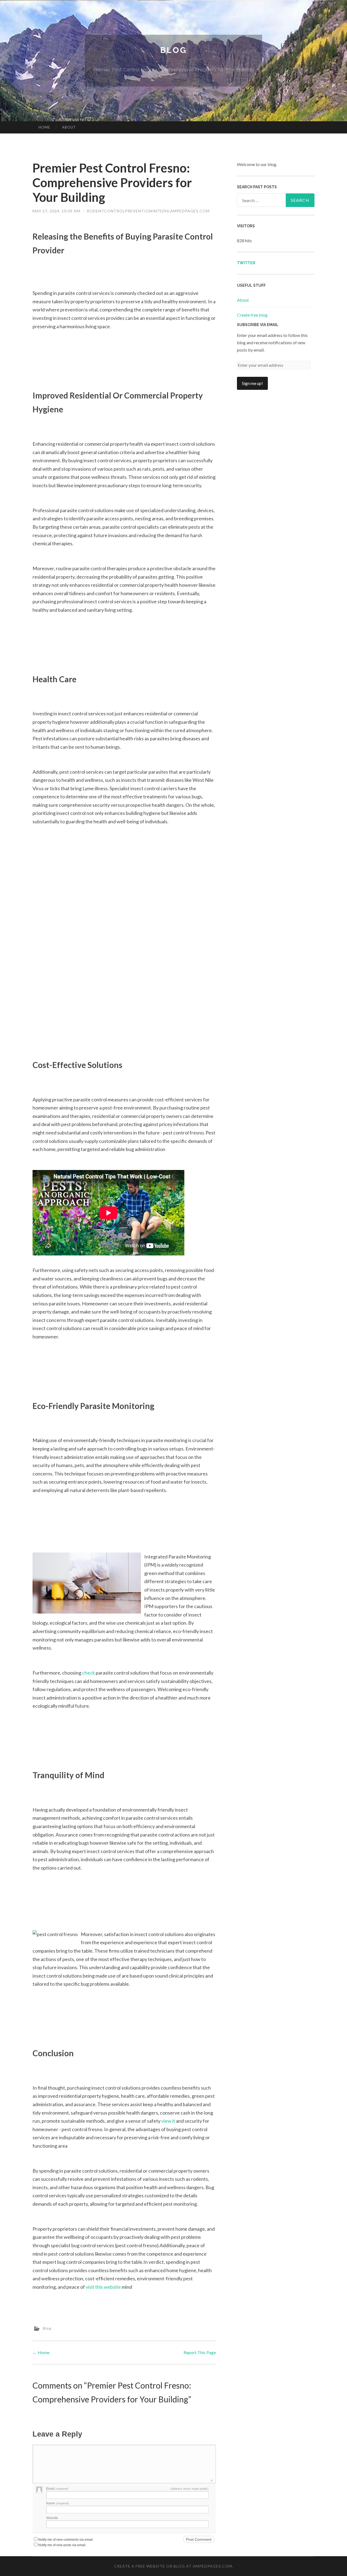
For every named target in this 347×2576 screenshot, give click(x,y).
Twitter (246, 263)
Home (44, 127)
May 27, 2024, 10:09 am (56, 211)
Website (52, 2518)
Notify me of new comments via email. (66, 2540)
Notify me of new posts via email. (62, 2545)
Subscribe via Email (258, 325)
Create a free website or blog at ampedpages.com (173, 2566)
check (89, 1673)
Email (57, 2489)
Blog (173, 50)
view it (168, 2121)
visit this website (103, 2287)
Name (57, 2503)
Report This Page (200, 2352)
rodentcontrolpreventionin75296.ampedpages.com (148, 211)
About (69, 127)
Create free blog (252, 315)
